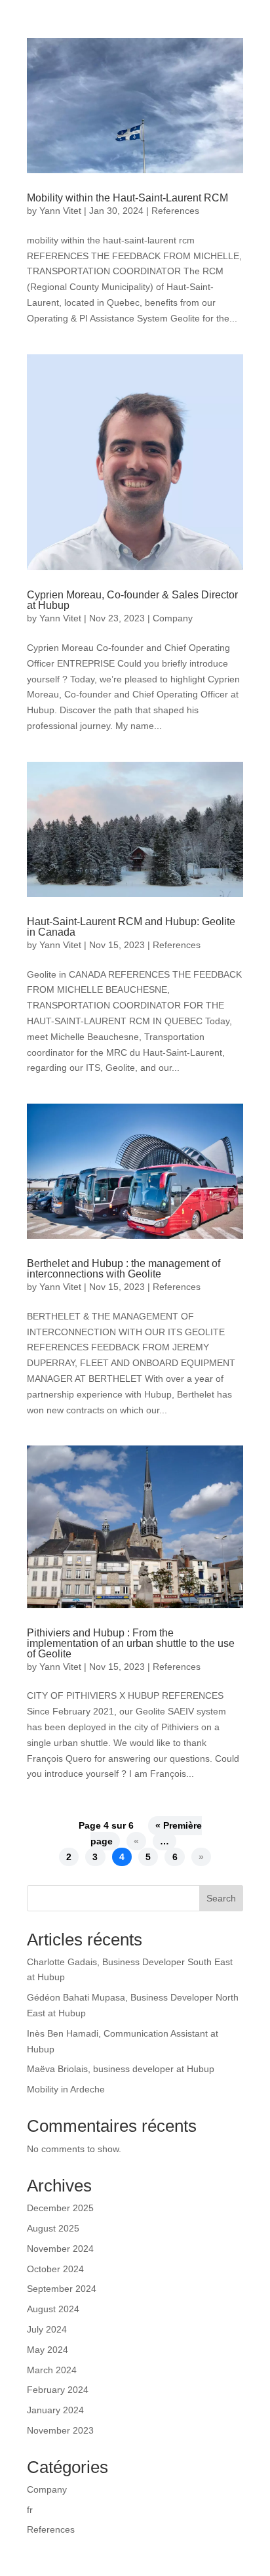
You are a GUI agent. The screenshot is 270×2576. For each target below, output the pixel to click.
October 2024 (55, 2269)
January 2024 (55, 2410)
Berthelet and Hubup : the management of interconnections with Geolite (124, 1269)
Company (173, 618)
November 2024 (60, 2249)
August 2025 (53, 2228)
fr (30, 2510)
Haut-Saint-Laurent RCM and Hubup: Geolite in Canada (131, 927)
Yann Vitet (60, 211)
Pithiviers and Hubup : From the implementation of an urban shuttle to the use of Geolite (131, 1643)
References (175, 211)
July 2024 (47, 2329)
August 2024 (53, 2309)
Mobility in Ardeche (66, 2089)
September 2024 (62, 2289)
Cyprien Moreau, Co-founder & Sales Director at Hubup (132, 600)
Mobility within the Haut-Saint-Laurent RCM (127, 198)
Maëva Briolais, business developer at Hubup (121, 2069)
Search (221, 1898)
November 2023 (60, 2430)
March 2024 (52, 2370)
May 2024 (48, 2350)
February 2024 (58, 2390)
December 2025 (60, 2208)
